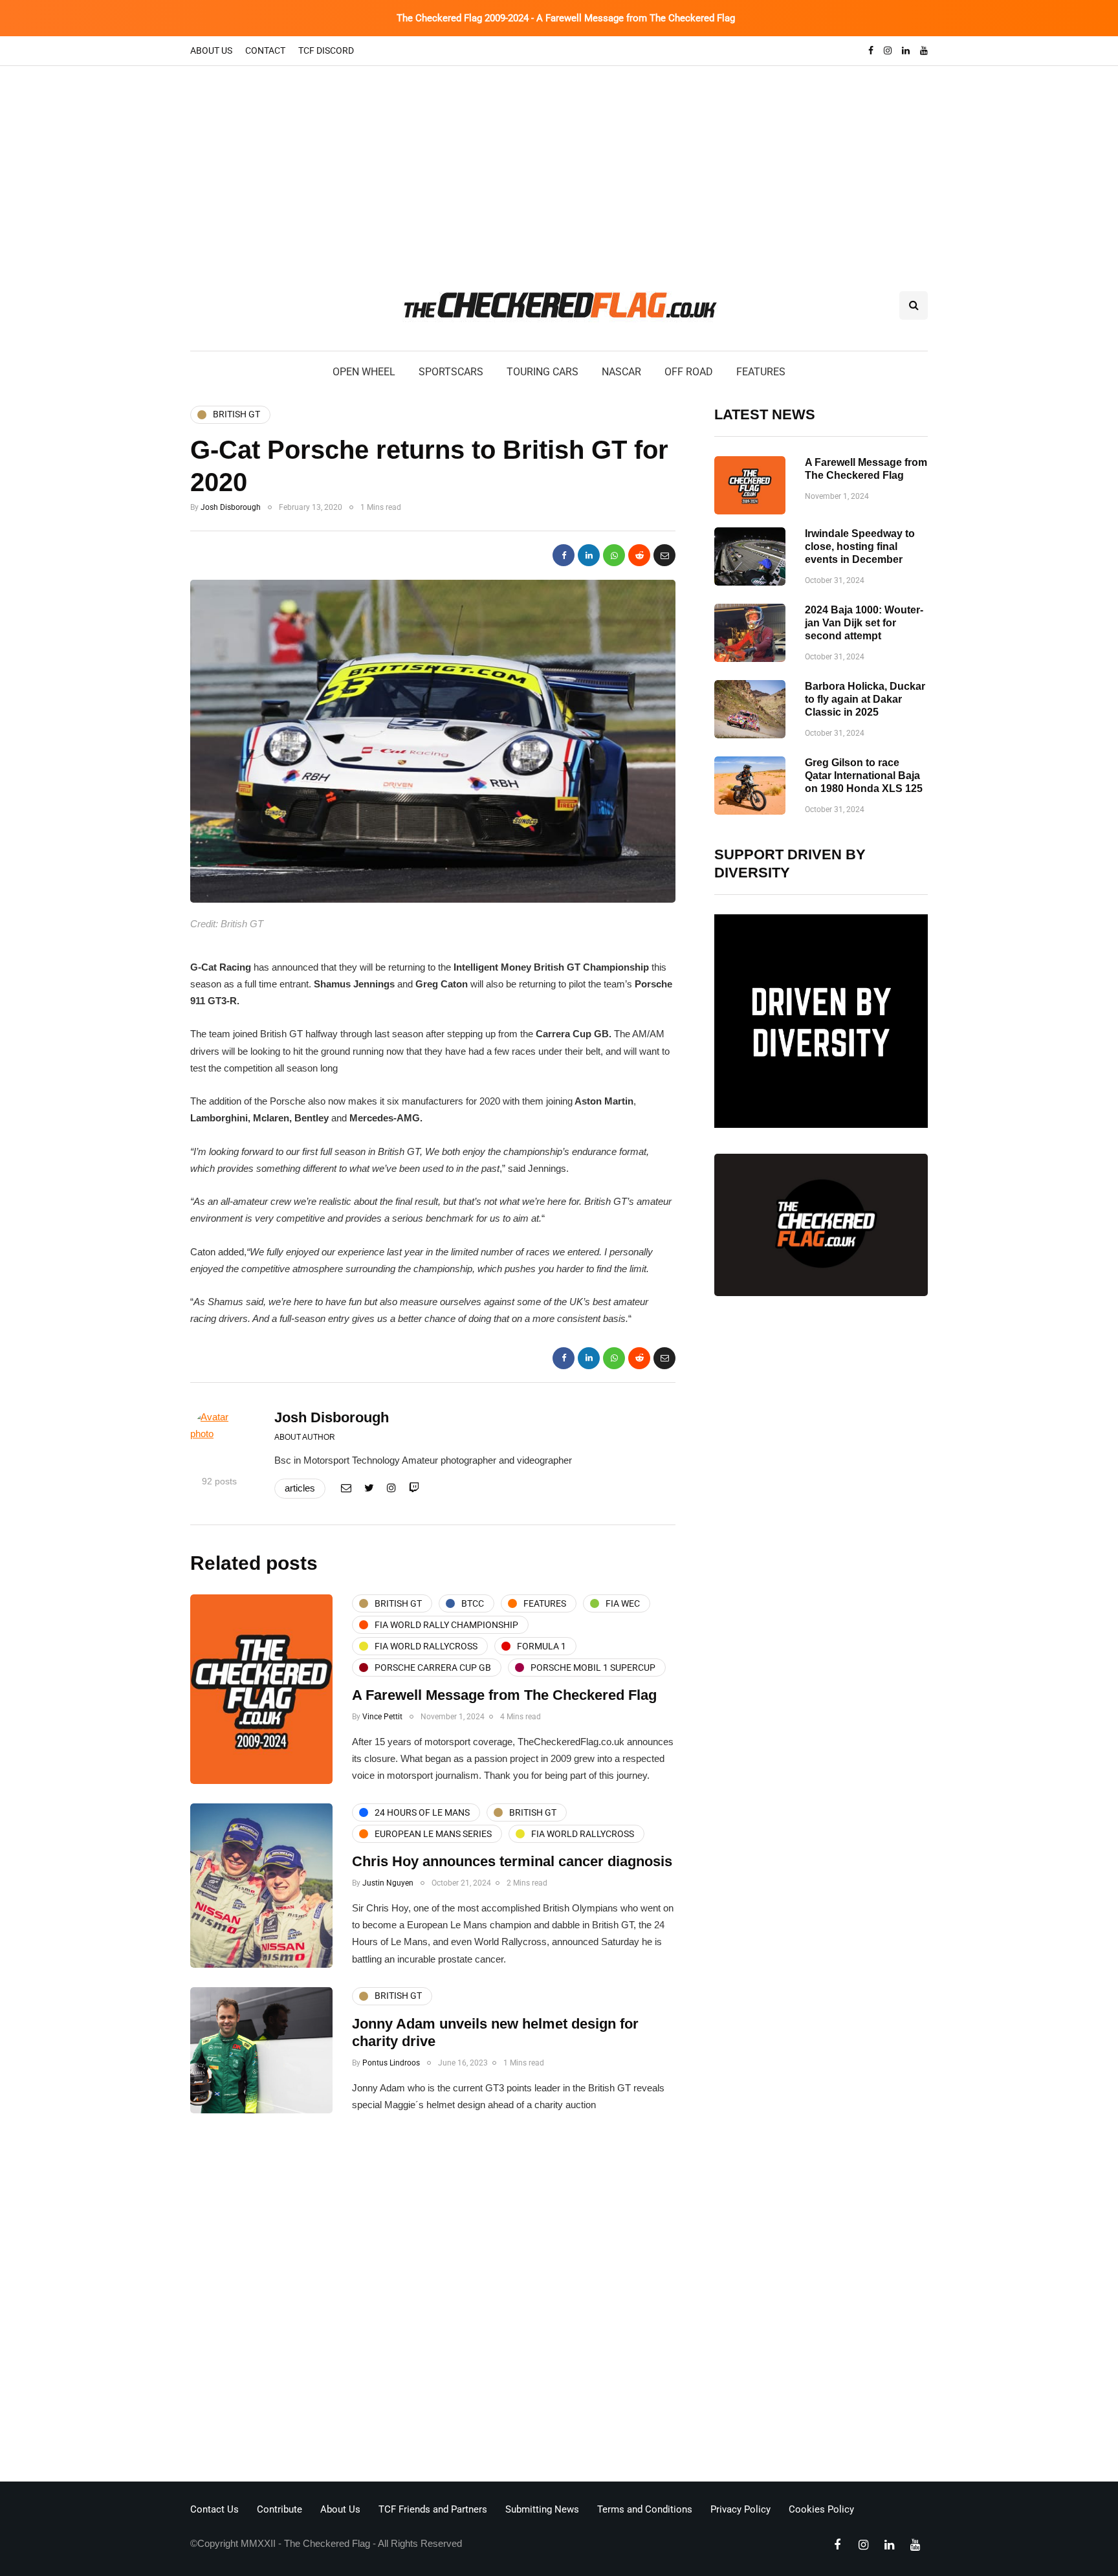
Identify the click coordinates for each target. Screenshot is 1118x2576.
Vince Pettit (382, 1717)
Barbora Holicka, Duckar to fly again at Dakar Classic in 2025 (865, 699)
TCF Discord (326, 50)
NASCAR (621, 372)
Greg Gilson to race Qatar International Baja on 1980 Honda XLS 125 (864, 776)
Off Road (689, 372)
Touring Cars (543, 372)
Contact (265, 50)
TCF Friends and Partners (433, 2509)
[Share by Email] (664, 555)
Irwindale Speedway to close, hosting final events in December (860, 546)
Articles (300, 1488)
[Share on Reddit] (639, 555)
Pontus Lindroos (391, 2063)
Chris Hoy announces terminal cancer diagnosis (512, 1861)
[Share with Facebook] (564, 555)
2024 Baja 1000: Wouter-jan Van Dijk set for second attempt (864, 623)
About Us (211, 50)
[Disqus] (433, 2301)
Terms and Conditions (645, 2509)
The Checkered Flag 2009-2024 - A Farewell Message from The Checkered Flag (566, 18)
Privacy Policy (740, 2509)
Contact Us (214, 2509)
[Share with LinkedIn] (589, 555)
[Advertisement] (559, 163)
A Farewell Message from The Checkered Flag (504, 1695)
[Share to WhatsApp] (614, 555)
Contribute (279, 2509)
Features (761, 372)
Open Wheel (364, 372)
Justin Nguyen (388, 1883)
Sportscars (451, 372)
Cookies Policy (821, 2509)
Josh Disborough (231, 507)
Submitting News (542, 2509)
